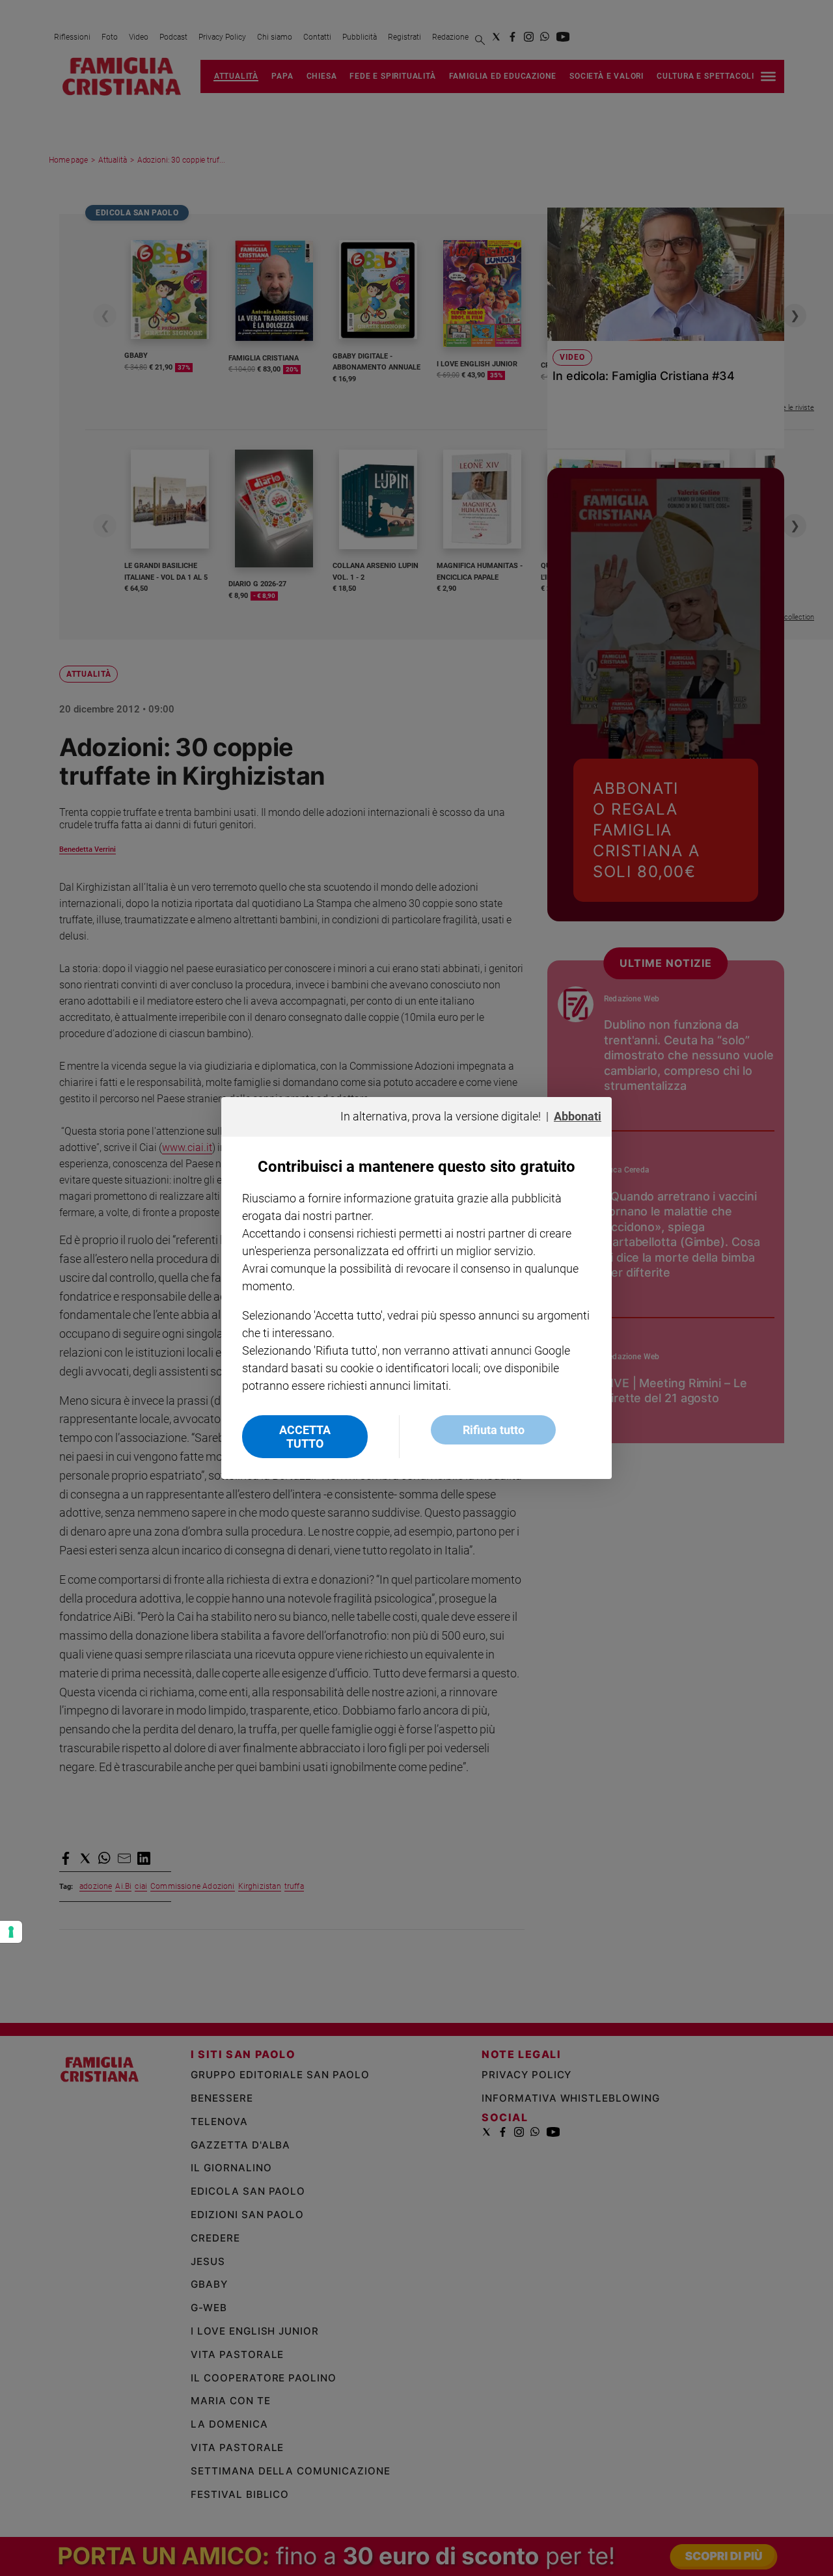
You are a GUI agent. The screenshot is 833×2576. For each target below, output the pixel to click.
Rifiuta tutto (494, 1430)
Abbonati (578, 1116)
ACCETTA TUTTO (305, 1437)
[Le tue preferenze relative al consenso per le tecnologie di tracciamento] (11, 1932)
